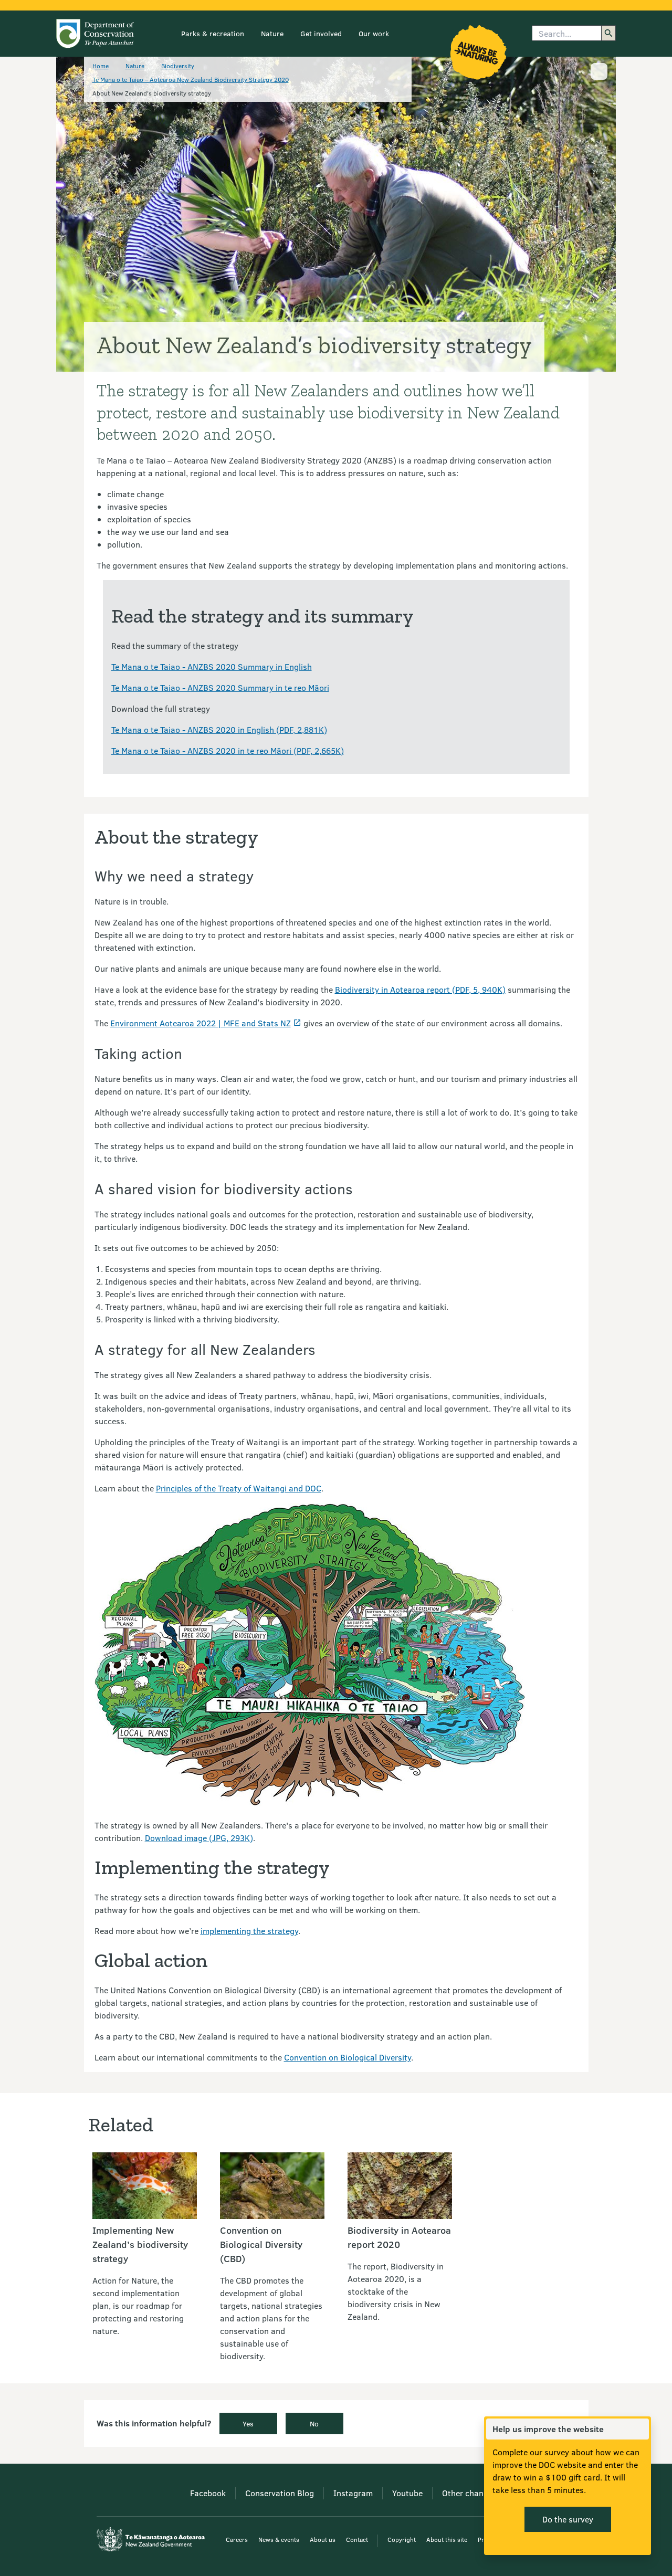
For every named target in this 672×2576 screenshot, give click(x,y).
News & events (279, 2539)
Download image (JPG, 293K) (199, 1838)
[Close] (640, 2429)
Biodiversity (178, 66)
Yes (248, 2423)
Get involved (321, 33)
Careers (237, 2539)
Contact (357, 2539)
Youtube (407, 2493)
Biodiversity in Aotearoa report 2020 (399, 2237)
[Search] (608, 33)
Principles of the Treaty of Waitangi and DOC (239, 1488)
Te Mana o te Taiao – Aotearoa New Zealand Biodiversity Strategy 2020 (191, 79)
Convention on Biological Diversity (348, 2057)
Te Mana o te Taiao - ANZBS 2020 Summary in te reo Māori (220, 687)
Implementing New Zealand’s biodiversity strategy (140, 2244)
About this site (447, 2539)
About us (323, 2539)
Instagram (353, 2493)
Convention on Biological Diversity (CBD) (261, 2244)
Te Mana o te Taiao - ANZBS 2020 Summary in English (212, 666)
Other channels (470, 2493)
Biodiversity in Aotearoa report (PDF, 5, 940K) (420, 989)
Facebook (208, 2493)
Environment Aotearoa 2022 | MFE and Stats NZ (201, 1023)
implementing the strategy (249, 1931)
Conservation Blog (280, 2493)
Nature (272, 33)
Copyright (402, 2539)
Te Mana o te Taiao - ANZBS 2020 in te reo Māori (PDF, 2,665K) (228, 750)
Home (101, 66)
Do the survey (568, 2519)
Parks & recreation (213, 33)
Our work (374, 33)
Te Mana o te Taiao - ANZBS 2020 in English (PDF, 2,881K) (219, 729)
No (314, 2423)
